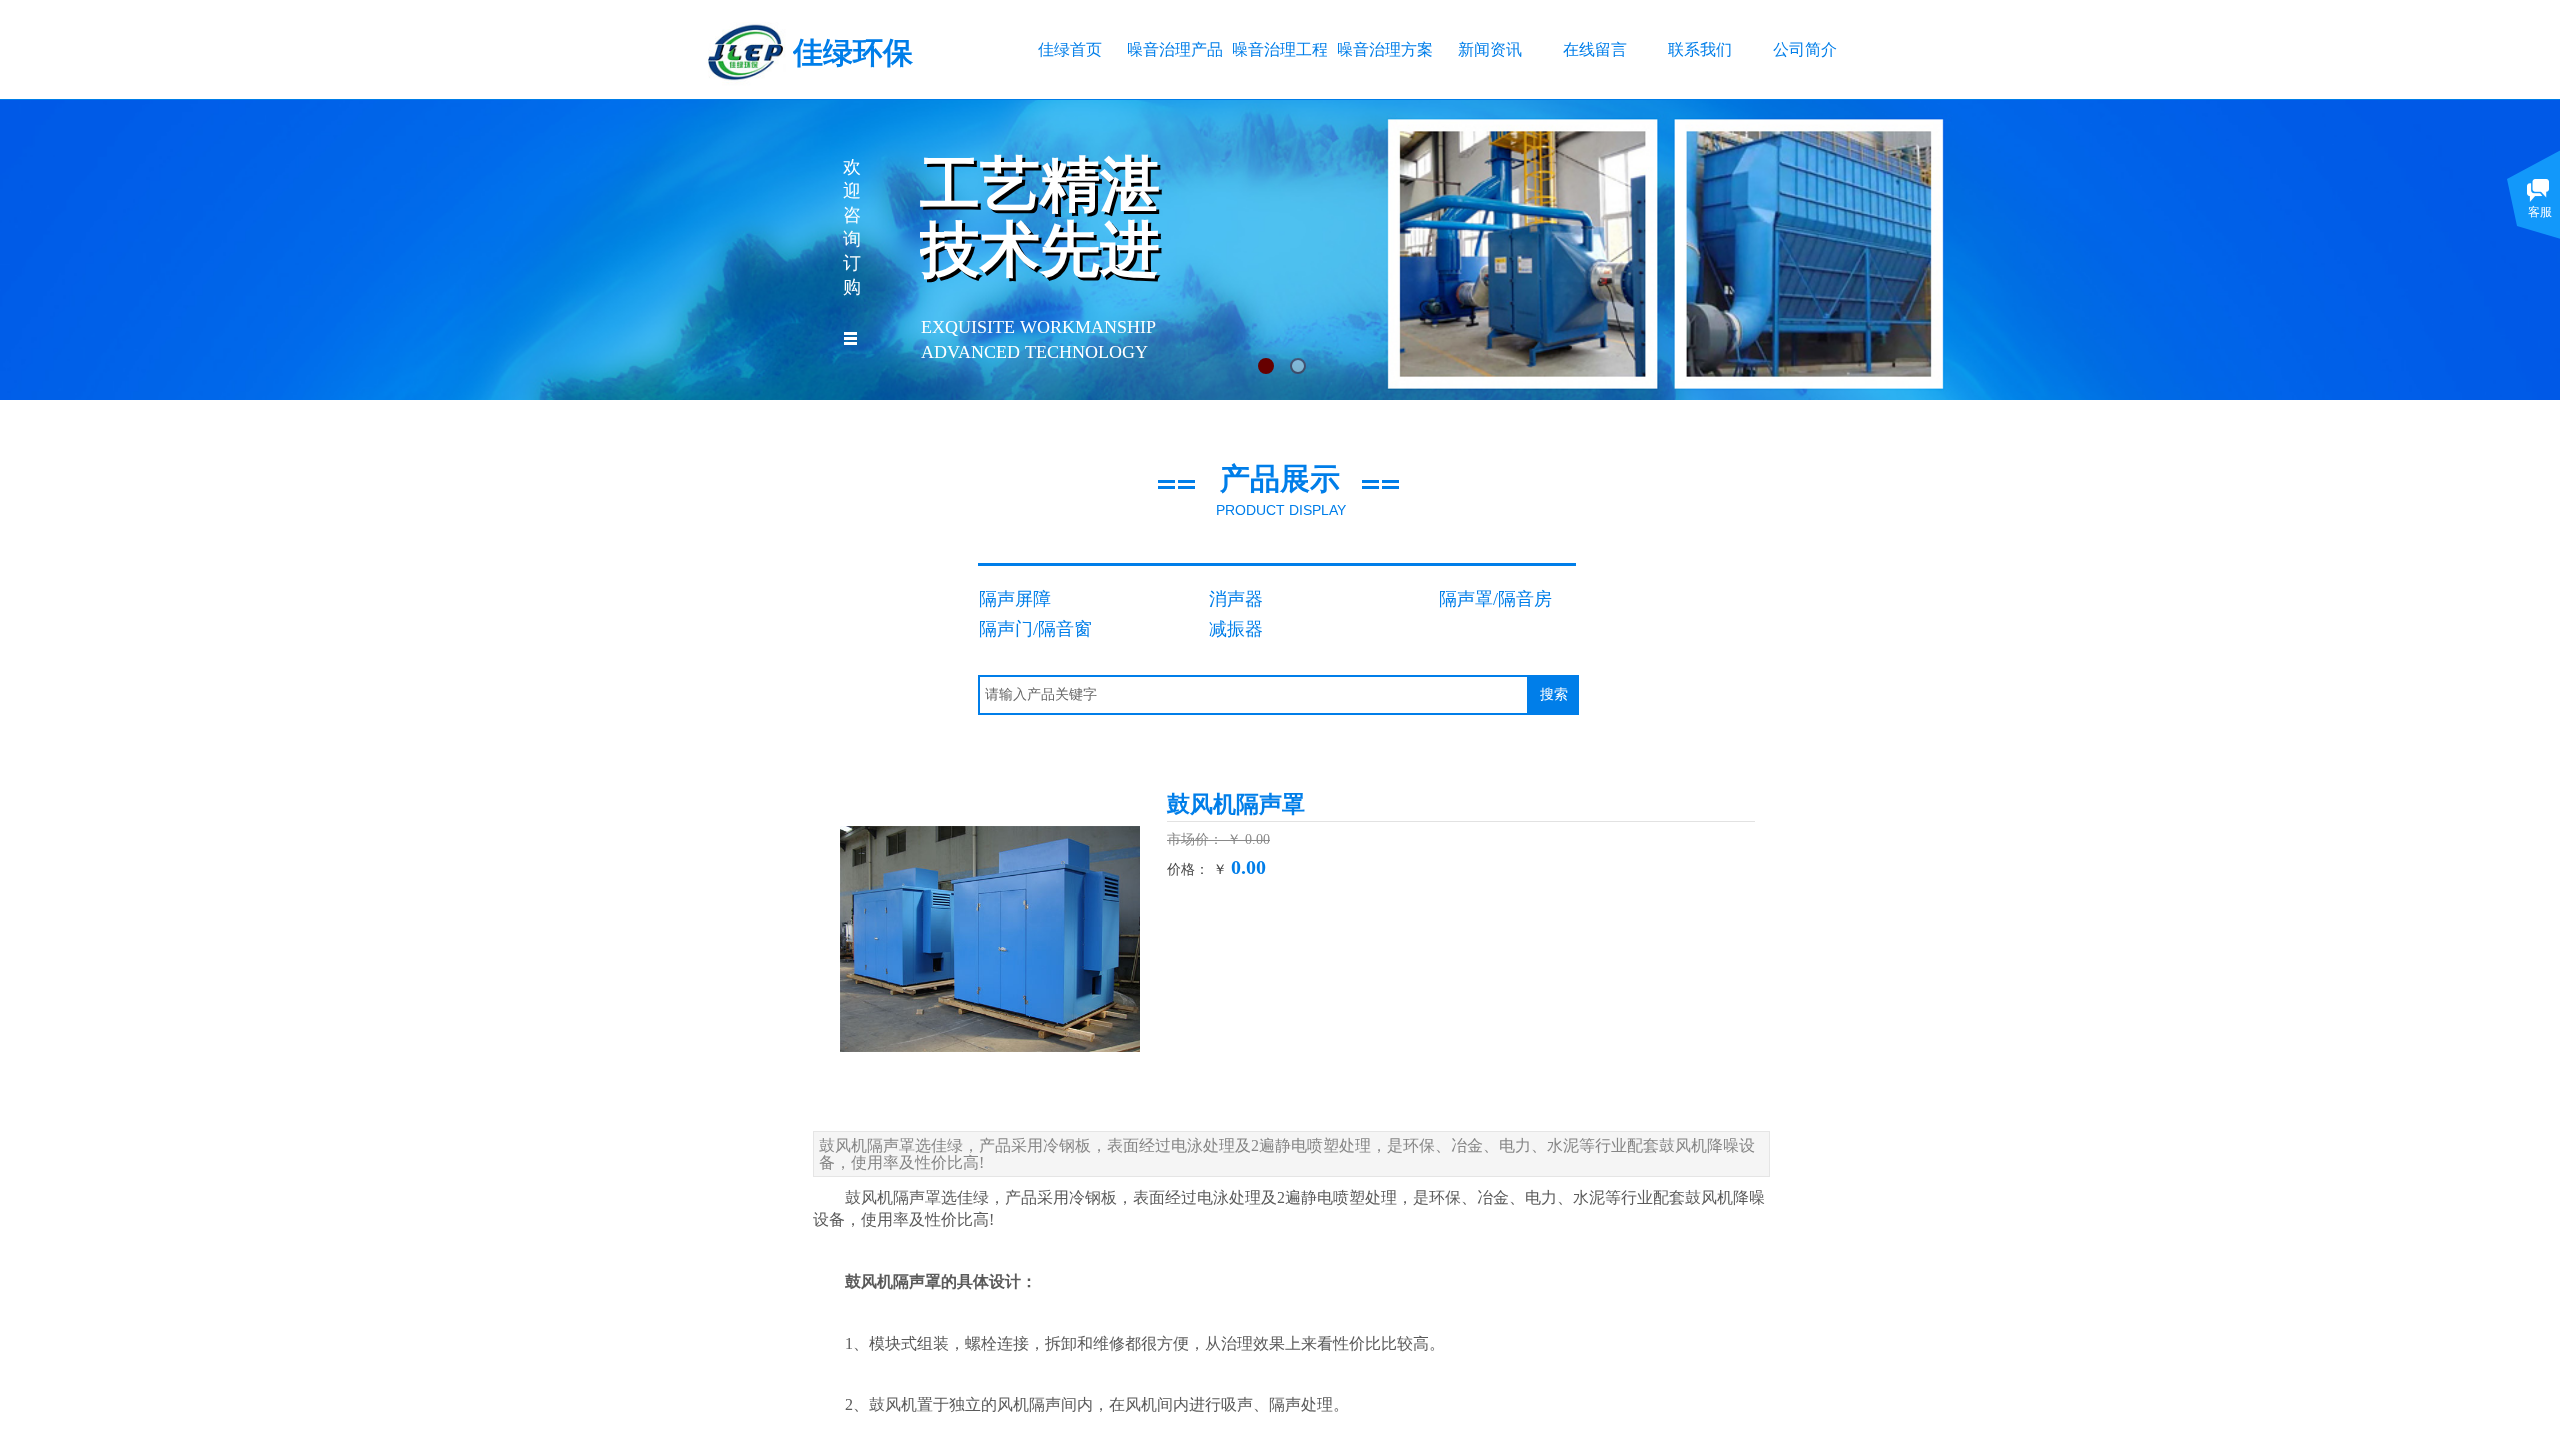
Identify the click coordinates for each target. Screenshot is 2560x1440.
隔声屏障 (1015, 599)
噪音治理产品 (1174, 49)
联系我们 (1700, 49)
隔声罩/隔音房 (1495, 599)
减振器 (1236, 629)
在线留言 (1595, 49)
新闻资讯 (1490, 49)
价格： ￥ (1197, 869)
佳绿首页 (1070, 49)
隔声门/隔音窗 (1035, 629)
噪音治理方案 (1384, 49)
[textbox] (1253, 695)
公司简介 (1805, 49)
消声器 (1236, 599)
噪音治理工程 (1279, 49)
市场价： (1197, 839)
